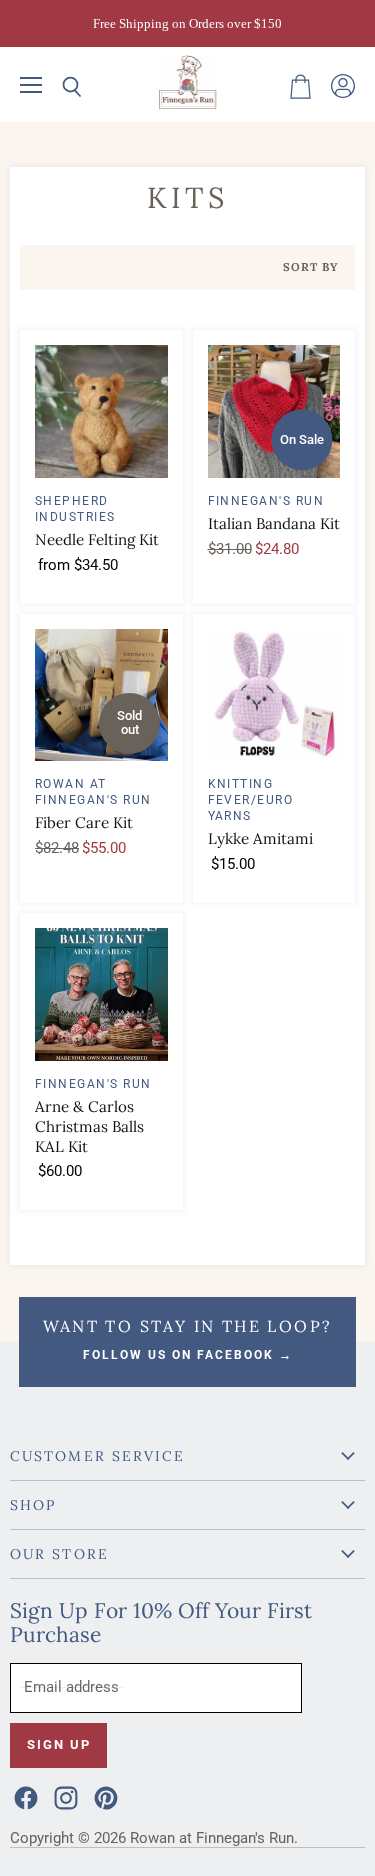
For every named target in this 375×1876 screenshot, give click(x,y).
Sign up (58, 1744)
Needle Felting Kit (97, 539)
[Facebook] (24, 1796)
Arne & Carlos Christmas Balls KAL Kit (89, 1126)
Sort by (311, 267)
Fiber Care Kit (84, 822)
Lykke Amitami (260, 838)
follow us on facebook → (188, 1355)
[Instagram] (64, 1796)
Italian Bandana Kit (274, 523)
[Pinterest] (104, 1796)
